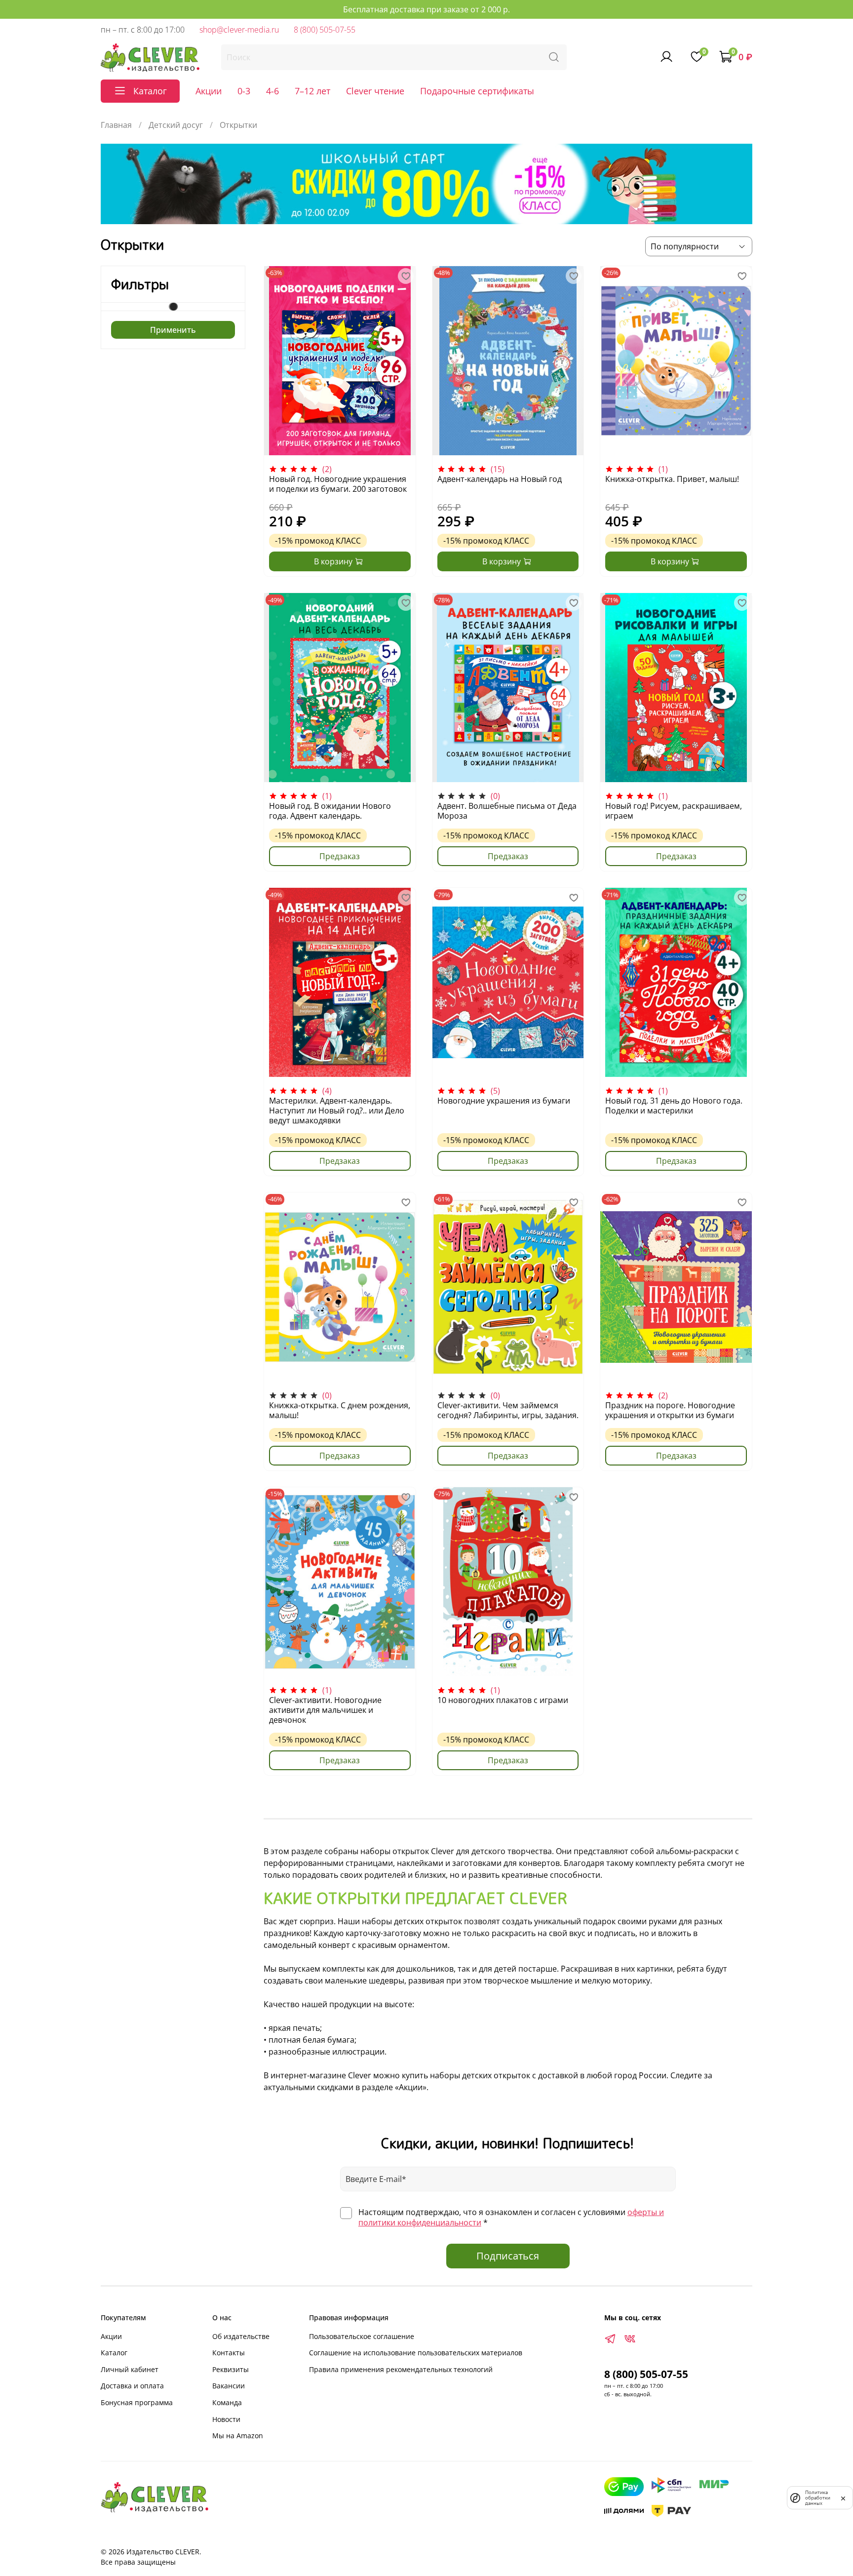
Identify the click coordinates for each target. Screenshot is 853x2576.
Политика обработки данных (818, 2498)
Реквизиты (231, 2369)
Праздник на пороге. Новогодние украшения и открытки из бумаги (670, 1410)
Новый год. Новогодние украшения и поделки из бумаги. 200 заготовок (338, 484)
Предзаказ (340, 856)
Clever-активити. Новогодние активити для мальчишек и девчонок (325, 1710)
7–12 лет (312, 91)
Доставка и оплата (132, 2386)
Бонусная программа (137, 2402)
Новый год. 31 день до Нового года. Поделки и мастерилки (674, 1106)
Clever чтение (375, 91)
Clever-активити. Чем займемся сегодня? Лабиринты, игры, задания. (508, 1410)
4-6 (272, 91)
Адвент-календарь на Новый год (500, 479)
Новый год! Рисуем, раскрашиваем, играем (674, 811)
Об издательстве (241, 2336)
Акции (209, 91)
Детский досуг (176, 125)
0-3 (244, 91)
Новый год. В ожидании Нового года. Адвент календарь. (330, 811)
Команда (227, 2402)
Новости (226, 2419)
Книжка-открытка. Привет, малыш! (672, 479)
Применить (173, 330)
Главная (116, 125)
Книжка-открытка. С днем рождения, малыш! (340, 1410)
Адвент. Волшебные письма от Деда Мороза (507, 811)
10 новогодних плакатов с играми (503, 1700)
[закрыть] (843, 2497)
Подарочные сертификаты (477, 91)
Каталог (114, 2353)
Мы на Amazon (238, 2436)
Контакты (229, 2353)
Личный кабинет (130, 2369)
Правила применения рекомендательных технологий (401, 2369)
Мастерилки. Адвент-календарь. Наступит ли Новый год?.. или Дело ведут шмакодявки (337, 1110)
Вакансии (229, 2386)
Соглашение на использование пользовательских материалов (416, 2353)
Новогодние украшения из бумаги (504, 1101)
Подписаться (508, 2256)
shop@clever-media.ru (239, 30)
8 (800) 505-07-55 (325, 30)
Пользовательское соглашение (362, 2336)
